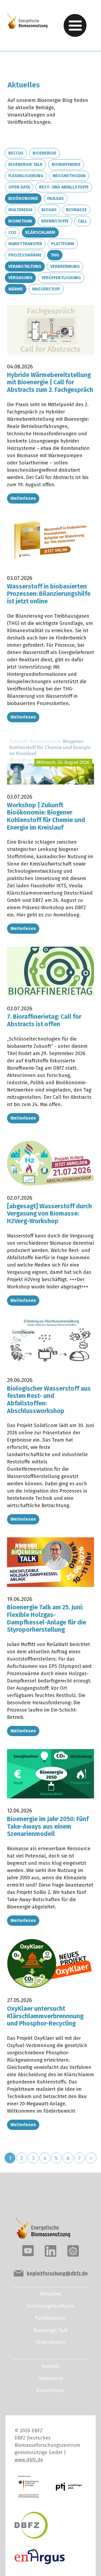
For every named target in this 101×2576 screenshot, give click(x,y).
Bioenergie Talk (25, 164)
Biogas (49, 210)
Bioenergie (44, 153)
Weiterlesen (23, 498)
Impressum (51, 2378)
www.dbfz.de (29, 2460)
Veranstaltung (25, 266)
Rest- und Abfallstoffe (64, 187)
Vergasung (20, 278)
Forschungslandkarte (51, 2306)
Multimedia (20, 210)
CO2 (12, 232)
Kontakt (50, 2366)
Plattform (63, 244)
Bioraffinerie (66, 164)
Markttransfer (25, 244)
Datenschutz (50, 2390)
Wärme (16, 289)
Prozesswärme (25, 255)
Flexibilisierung (26, 176)
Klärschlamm (40, 232)
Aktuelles (50, 2294)
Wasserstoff (46, 289)
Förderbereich (51, 2342)
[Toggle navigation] (75, 25)
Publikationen (50, 2318)
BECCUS (16, 153)
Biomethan (20, 221)
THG (55, 255)
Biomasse (76, 210)
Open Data (19, 187)
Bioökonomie (23, 198)
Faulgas (55, 198)
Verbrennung (65, 266)
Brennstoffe (55, 221)
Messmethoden (69, 176)
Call (82, 221)
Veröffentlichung (61, 278)
